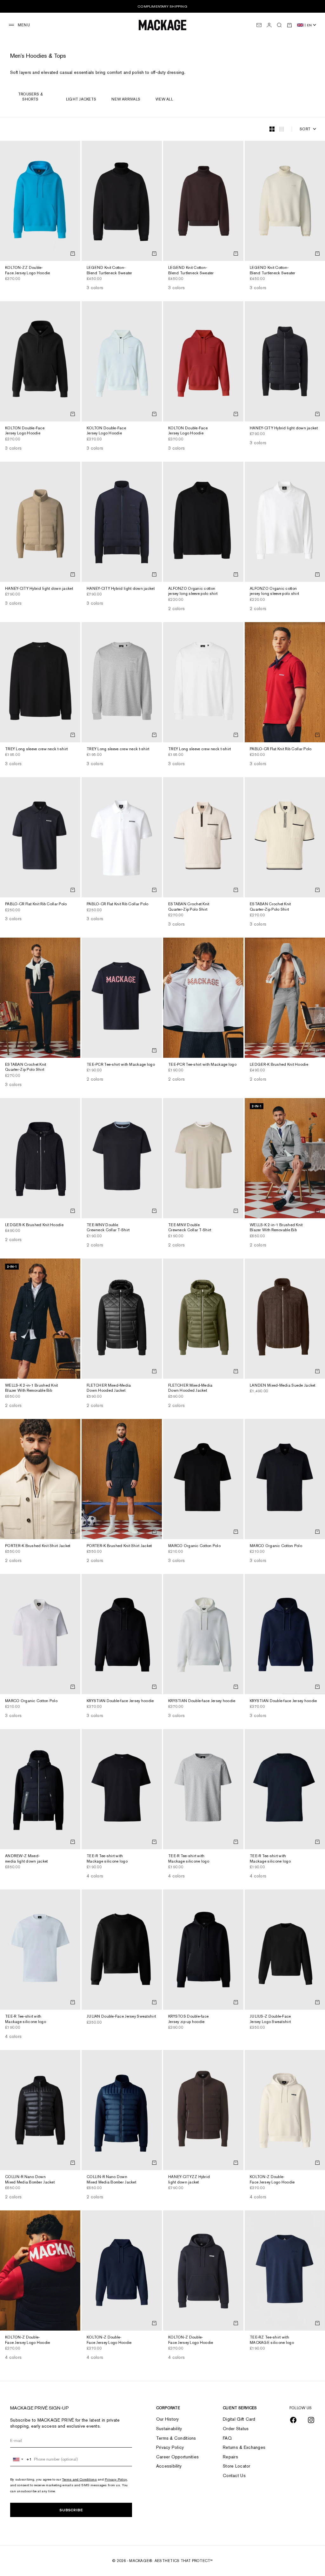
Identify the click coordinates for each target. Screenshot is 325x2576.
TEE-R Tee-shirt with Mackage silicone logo (107, 1859)
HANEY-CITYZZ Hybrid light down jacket (189, 2180)
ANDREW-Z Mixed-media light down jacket (26, 1859)
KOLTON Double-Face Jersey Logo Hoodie (25, 431)
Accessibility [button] (169, 2466)
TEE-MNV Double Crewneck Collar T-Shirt (108, 1228)
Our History (168, 2419)
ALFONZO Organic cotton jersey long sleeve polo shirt (193, 592)
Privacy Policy (116, 2479)
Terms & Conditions (176, 2438)
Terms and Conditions (80, 2479)
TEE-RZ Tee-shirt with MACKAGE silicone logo (272, 2340)
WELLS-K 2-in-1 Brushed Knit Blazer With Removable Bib (276, 1228)
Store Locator (237, 2466)
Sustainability (169, 2429)
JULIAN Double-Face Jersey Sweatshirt (121, 2017)
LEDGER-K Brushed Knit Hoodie (279, 1065)
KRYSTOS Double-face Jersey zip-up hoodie (188, 2019)
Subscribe (71, 2510)
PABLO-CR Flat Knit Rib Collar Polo (281, 749)
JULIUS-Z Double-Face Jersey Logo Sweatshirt (270, 2019)
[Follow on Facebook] (293, 2420)
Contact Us (234, 2475)
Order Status (236, 2429)
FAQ (227, 2438)
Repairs (230, 2457)
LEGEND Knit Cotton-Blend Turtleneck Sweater (109, 271)
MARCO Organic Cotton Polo (194, 1546)
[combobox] (21, 2459)
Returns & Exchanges (244, 2447)
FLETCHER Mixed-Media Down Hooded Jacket (109, 1388)
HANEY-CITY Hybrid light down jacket (284, 428)
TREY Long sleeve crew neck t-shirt (36, 749)
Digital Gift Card (239, 2419)
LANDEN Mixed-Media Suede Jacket (283, 1386)
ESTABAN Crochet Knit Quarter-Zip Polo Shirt (189, 907)
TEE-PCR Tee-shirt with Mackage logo (121, 1065)
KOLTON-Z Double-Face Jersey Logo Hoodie (272, 2180)
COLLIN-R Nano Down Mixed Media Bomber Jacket (30, 2180)
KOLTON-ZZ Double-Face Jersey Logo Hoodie (27, 271)
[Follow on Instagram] (311, 2420)
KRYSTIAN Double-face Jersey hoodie (120, 1701)
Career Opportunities (178, 2457)
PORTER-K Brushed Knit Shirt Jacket (38, 1546)
